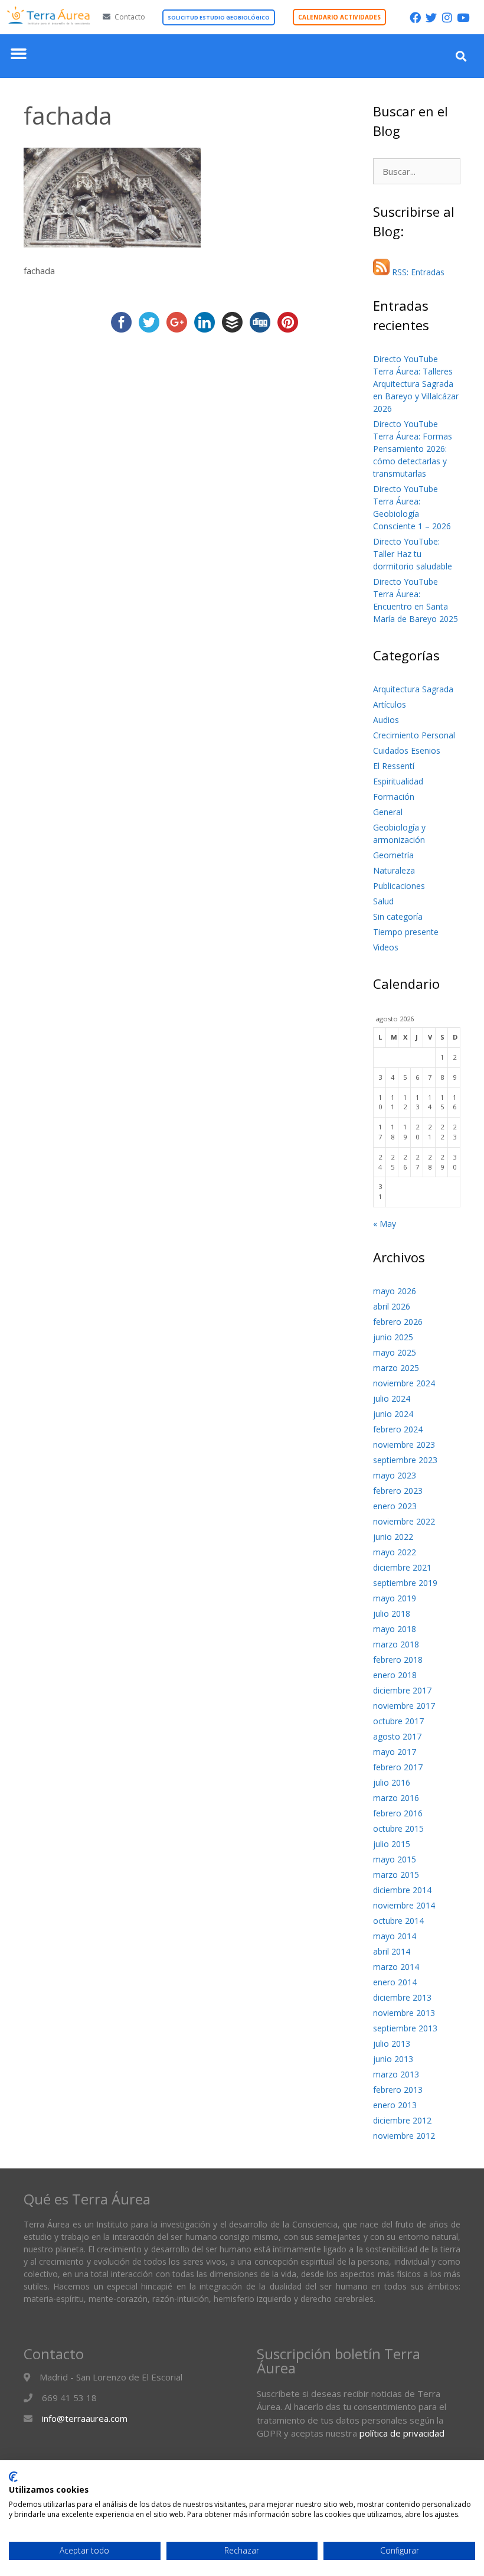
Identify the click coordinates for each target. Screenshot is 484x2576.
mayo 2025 (395, 1352)
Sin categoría (398, 916)
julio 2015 (392, 1844)
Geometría (393, 855)
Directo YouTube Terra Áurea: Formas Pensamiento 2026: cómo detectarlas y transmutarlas (413, 449)
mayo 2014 (395, 1936)
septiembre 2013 (405, 2028)
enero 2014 (395, 1982)
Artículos (390, 704)
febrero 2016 (398, 1813)
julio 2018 (392, 1613)
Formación (394, 797)
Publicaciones (399, 886)
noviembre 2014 (404, 1905)
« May (385, 1224)
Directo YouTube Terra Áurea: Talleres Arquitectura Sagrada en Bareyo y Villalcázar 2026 (416, 384)
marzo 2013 (396, 2074)
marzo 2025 (396, 1368)
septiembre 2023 (405, 1460)
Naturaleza (394, 870)
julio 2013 (392, 2043)
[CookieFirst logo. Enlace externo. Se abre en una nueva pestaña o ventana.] (13, 2477)
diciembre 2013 (402, 1997)
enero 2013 (395, 2105)
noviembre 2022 (404, 1521)
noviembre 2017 (404, 1706)
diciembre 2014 (402, 1890)
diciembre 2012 (402, 2120)
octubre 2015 (398, 1828)
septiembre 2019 (405, 1583)
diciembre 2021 (402, 1567)
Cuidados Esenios (407, 750)
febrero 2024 (398, 1429)
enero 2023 (395, 1506)
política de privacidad (402, 2433)
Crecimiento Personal (414, 735)
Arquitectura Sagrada (413, 689)
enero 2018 (395, 1675)
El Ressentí (394, 766)
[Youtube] (463, 17)
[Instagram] (447, 17)
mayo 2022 (395, 1552)
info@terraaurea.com (85, 2418)
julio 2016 (392, 1782)
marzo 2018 (396, 1644)
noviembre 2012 (404, 2136)
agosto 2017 (397, 1736)
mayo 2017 (395, 1752)
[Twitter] (431, 17)
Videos (386, 947)
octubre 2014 (398, 1921)
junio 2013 (393, 2059)
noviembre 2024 (404, 1383)
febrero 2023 (398, 1491)
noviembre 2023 (404, 1445)
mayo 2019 (395, 1598)
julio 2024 (392, 1398)
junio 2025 (393, 1337)
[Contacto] (107, 17)
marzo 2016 (396, 1798)
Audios (386, 720)
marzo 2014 (396, 1967)
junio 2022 (393, 1537)
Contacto (130, 17)
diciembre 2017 (402, 1690)
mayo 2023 (395, 1475)
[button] (19, 53)
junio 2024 (393, 1414)
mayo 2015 (395, 1859)
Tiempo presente (406, 932)
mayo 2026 (395, 1291)
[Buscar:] (417, 172)
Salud (383, 901)
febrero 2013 (398, 2090)
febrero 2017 (398, 1767)
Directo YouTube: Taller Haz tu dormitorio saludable (413, 554)
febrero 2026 (398, 1322)
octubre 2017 (398, 1721)
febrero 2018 (398, 1660)
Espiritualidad (398, 781)
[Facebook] (415, 17)
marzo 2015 (396, 1875)
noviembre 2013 (404, 2013)
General (388, 812)
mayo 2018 (395, 1629)
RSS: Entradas (417, 272)
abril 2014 (392, 1951)
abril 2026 (392, 1306)
